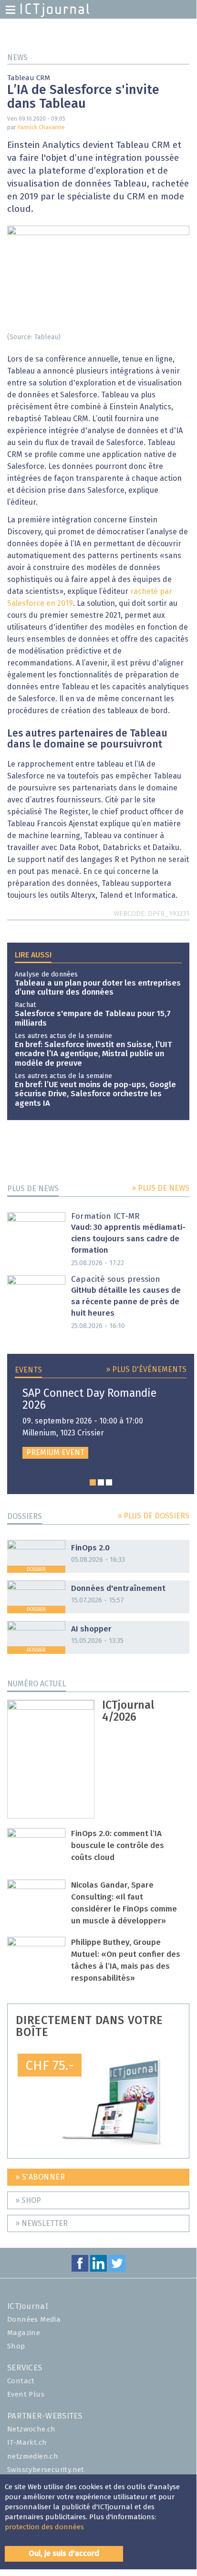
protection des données (44, 2527)
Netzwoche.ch (31, 2429)
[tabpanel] (101, 1423)
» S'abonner (40, 2177)
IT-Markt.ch (27, 2443)
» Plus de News (161, 1188)
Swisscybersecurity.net (46, 2470)
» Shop (28, 2201)
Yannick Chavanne (41, 128)
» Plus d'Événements (146, 1370)
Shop (16, 2346)
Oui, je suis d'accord (64, 2554)
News (17, 58)
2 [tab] (101, 1482)
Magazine (24, 2333)
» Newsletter (41, 2223)
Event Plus (26, 2394)
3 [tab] (109, 1482)
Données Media (34, 2320)
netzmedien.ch (33, 2457)
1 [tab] (93, 1482)
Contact (21, 2381)
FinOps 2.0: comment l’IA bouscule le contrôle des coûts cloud (118, 1846)
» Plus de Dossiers (153, 1516)
